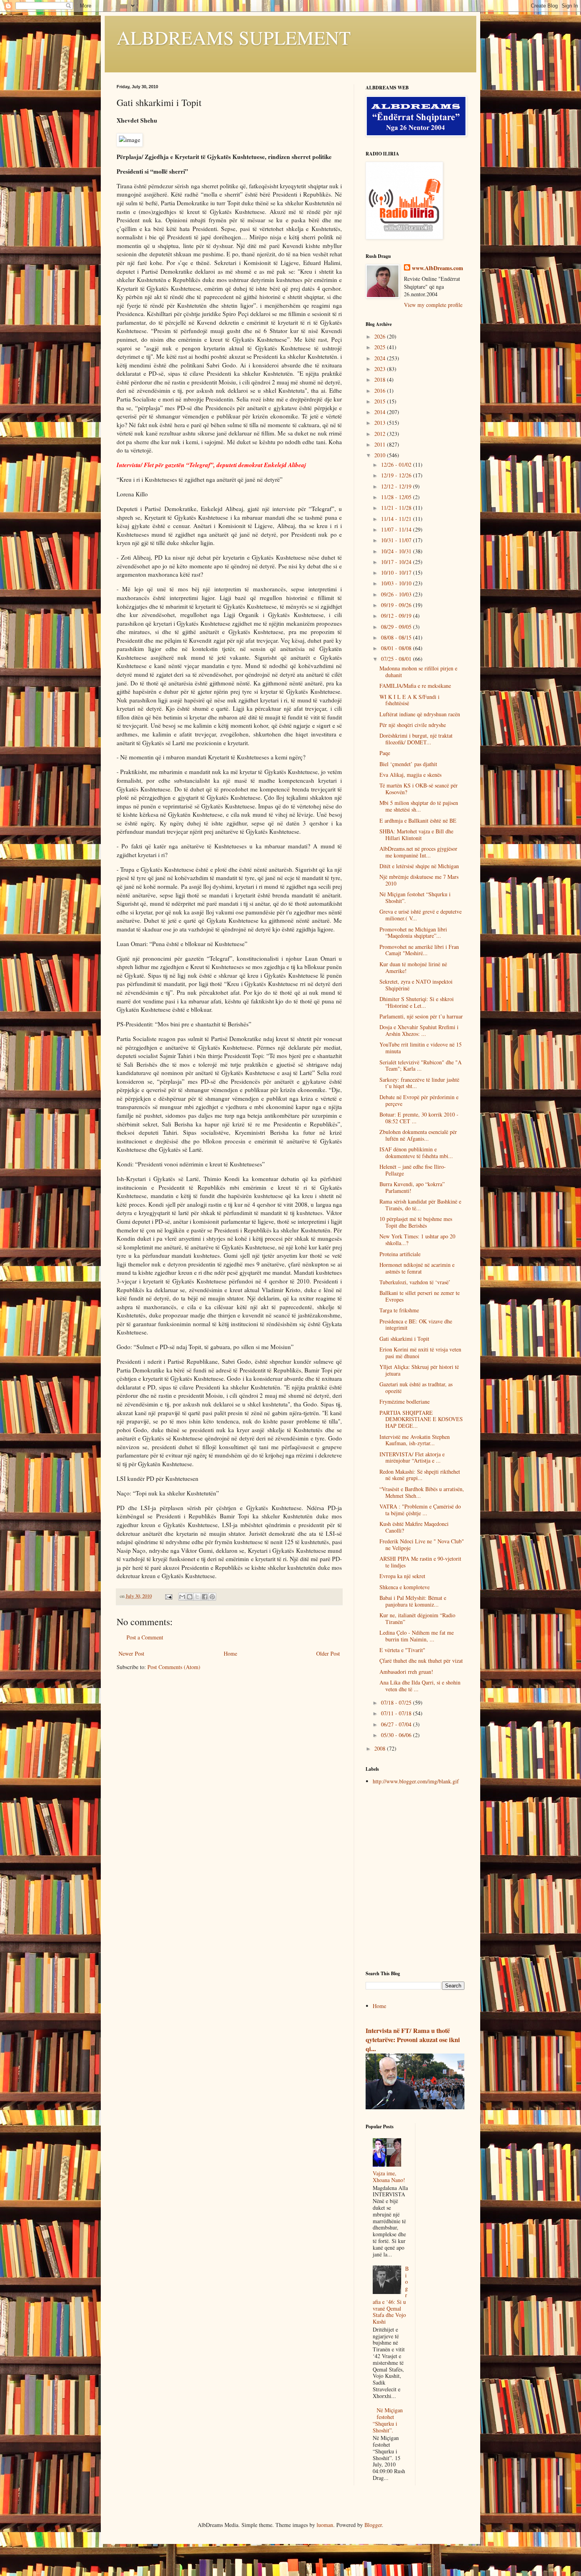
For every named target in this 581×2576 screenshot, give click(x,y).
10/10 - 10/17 (397, 573)
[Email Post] (168, 1596)
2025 (381, 347)
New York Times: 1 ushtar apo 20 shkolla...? (417, 1240)
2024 (381, 358)
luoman (325, 2525)
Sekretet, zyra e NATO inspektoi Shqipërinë (416, 985)
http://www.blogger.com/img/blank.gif (416, 1781)
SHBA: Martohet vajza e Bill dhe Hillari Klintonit (416, 835)
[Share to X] (197, 1597)
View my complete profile (433, 305)
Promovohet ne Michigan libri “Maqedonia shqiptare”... (413, 933)
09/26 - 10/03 (397, 594)
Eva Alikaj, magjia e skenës (410, 775)
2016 (381, 391)
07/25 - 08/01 (397, 659)
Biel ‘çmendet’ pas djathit (408, 764)
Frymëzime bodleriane (405, 1402)
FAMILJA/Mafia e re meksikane (415, 686)
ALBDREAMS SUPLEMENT (234, 37)
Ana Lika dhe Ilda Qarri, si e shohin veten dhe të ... (420, 1686)
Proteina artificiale (400, 1254)
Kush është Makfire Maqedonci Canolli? (414, 1527)
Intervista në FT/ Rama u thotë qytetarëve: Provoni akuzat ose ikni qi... (413, 2040)
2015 (381, 401)
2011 (381, 444)
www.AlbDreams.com (438, 268)
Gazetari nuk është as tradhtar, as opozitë (416, 1387)
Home (230, 1653)
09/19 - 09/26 (397, 605)
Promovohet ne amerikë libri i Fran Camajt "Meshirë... (419, 950)
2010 (381, 455)
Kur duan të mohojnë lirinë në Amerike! (413, 967)
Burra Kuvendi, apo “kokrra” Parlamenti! (412, 1187)
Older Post (328, 1653)
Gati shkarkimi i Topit (404, 1339)
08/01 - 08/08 (397, 648)
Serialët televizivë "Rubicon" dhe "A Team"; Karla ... (421, 1066)
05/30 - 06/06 (397, 1735)
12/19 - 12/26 (397, 475)
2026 (381, 336)
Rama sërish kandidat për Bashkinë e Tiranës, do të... (420, 1205)
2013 (381, 423)
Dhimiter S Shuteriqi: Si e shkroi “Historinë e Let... (417, 1002)
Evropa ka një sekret (402, 1576)
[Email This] (182, 1597)
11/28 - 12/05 (397, 497)
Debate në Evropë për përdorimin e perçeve (419, 1100)
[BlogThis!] (190, 1597)
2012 (381, 434)
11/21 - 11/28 (397, 508)
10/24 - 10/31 (397, 551)
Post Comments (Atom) (174, 1667)
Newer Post (131, 1653)
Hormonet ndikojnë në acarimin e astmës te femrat (417, 1268)
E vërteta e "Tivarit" (402, 1650)
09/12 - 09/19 (397, 616)
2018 (381, 379)
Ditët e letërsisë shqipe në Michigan (419, 866)
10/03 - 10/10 (397, 583)
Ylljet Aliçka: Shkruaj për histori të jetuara (419, 1370)
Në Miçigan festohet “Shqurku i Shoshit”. (415, 897)
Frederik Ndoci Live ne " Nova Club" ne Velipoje (422, 1544)
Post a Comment (145, 1637)
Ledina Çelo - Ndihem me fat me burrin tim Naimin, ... (417, 1636)
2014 (381, 412)
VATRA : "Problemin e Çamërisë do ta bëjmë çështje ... (420, 1510)
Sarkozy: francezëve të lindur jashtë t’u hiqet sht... (419, 1083)
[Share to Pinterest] (212, 1597)
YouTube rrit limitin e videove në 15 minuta (421, 1048)
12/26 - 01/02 (397, 465)
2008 (381, 1748)
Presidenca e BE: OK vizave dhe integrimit (416, 1325)
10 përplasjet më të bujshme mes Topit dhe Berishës (416, 1222)
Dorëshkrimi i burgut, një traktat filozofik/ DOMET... (416, 739)
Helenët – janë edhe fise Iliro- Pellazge (413, 1170)
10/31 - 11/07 (397, 540)
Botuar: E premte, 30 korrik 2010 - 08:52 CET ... (419, 1118)
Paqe (385, 753)
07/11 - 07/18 (397, 1713)
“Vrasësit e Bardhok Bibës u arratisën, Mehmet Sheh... (422, 1492)
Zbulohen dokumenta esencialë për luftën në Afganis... (418, 1135)
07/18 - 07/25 (397, 1703)
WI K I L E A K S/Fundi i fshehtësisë (409, 700)
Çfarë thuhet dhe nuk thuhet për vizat (421, 1661)
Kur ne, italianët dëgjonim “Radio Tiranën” (417, 1618)
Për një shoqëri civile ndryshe (413, 725)
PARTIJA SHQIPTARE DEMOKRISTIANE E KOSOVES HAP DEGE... (421, 1419)
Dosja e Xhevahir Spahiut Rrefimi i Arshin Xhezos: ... (419, 1030)
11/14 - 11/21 (397, 519)
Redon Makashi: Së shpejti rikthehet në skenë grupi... (420, 1475)
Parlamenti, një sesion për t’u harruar (421, 1016)
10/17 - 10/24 (397, 562)
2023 (381, 369)
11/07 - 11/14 (397, 529)
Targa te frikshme (399, 1310)
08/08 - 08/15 (397, 637)
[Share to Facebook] (205, 1597)
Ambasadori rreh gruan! (406, 1672)
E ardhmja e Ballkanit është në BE (418, 820)
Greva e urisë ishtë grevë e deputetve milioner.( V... (421, 915)
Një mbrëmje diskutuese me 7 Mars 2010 (419, 880)
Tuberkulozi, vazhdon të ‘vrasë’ (415, 1282)
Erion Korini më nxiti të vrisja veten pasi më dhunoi (420, 1353)
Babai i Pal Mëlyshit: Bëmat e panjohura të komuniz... (413, 1601)
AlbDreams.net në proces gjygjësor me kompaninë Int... (418, 852)
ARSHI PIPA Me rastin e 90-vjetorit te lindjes (420, 1562)
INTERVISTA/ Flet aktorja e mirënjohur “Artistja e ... (412, 1457)
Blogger (373, 2525)
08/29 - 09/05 (397, 627)
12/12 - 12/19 (397, 486)
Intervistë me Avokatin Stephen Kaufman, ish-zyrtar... (415, 1440)
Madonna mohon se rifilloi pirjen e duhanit (418, 672)
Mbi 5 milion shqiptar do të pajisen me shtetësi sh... (419, 806)
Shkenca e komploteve (405, 1587)
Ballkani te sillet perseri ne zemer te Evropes (420, 1296)
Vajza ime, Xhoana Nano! (389, 2177)
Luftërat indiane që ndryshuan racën (420, 714)
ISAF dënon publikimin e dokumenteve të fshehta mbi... (416, 1153)
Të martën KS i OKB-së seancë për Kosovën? (419, 789)
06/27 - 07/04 (397, 1724)
